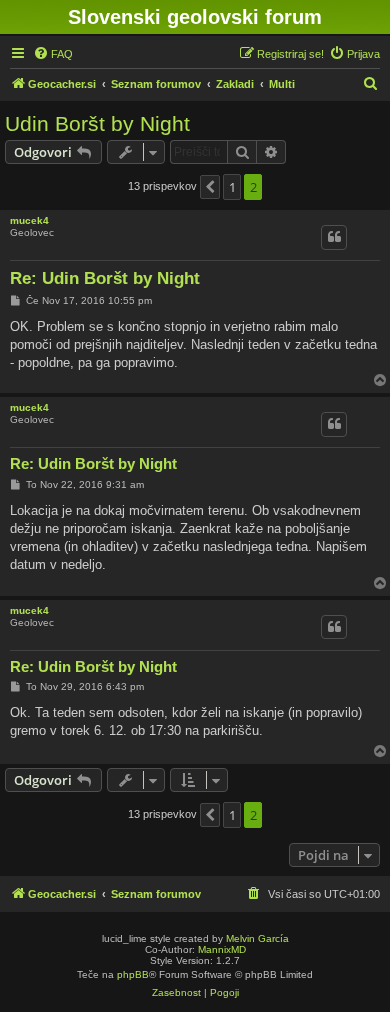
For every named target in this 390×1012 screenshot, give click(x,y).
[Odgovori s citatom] (334, 237)
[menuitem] (53, 54)
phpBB (133, 974)
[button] (210, 187)
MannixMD (222, 949)
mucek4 (29, 220)
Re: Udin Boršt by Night (105, 278)
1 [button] (232, 187)
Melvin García (257, 938)
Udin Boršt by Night (97, 123)
